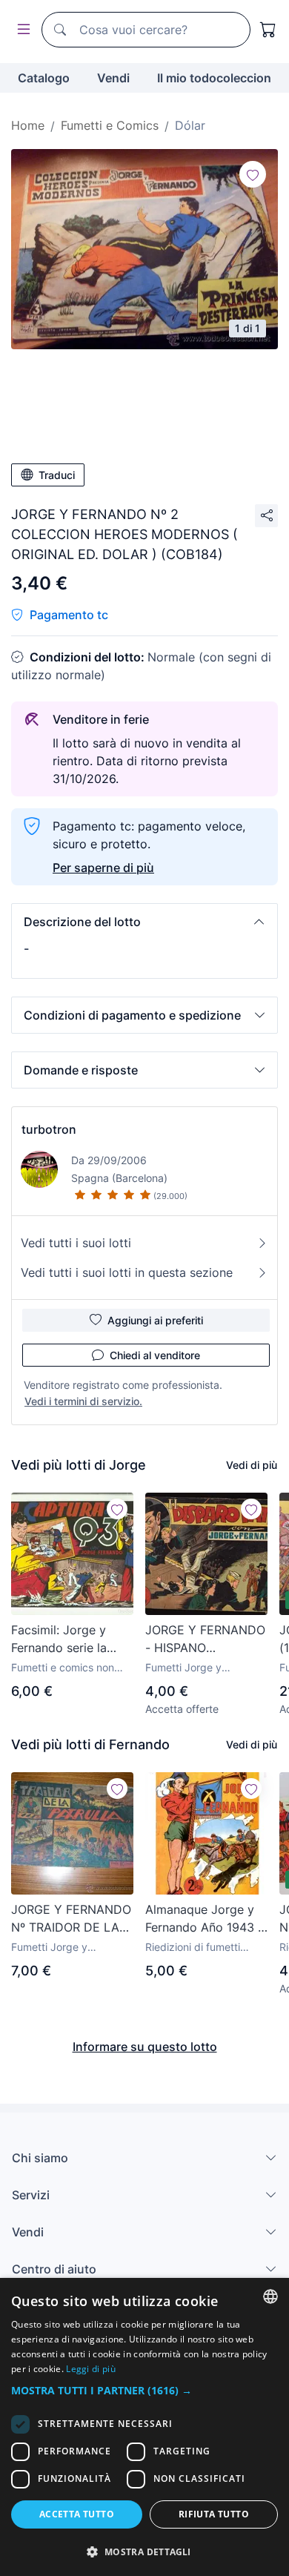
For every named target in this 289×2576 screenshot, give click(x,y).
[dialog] (144, 2427)
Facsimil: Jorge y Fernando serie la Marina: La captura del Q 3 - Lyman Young (63, 1639)
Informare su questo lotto (145, 2047)
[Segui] (253, 174)
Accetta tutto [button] (77, 2514)
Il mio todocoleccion (214, 78)
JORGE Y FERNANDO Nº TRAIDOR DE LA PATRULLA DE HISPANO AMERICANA (71, 1919)
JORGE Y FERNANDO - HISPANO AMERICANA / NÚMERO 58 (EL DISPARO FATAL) (205, 1639)
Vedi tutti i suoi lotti (76, 1243)
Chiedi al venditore (155, 1355)
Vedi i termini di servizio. (83, 1401)
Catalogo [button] (44, 78)
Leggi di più (91, 2369)
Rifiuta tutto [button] (214, 2514)
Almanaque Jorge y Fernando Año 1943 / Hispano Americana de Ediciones (204, 1919)
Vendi (113, 78)
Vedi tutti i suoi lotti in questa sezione (127, 1272)
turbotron (49, 1129)
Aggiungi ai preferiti (155, 1320)
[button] (144, 922)
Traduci (57, 475)
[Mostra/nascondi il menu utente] (21, 30)
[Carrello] (268, 30)
